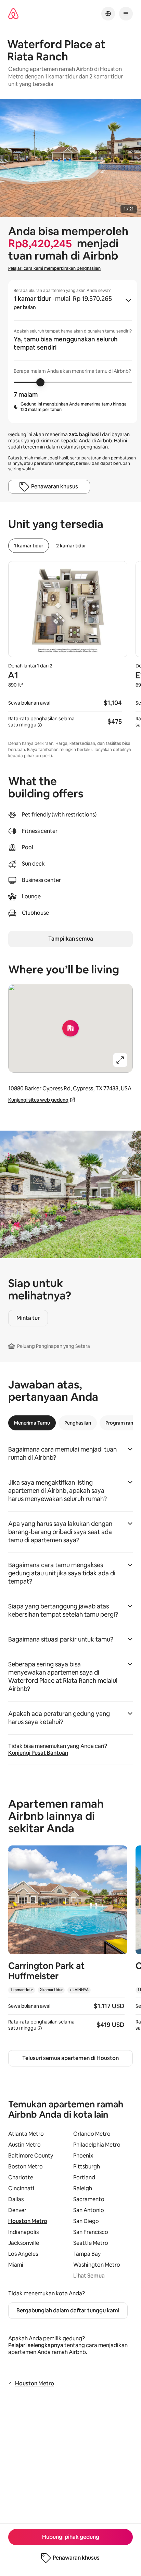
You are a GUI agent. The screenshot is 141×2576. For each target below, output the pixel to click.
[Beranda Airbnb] (13, 14)
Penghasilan (78, 1423)
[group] (73, 351)
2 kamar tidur (71, 546)
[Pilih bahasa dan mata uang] (108, 14)
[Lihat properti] (68, 1942)
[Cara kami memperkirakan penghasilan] (40, 725)
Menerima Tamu (32, 1423)
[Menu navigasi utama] (126, 14)
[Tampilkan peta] (70, 1028)
